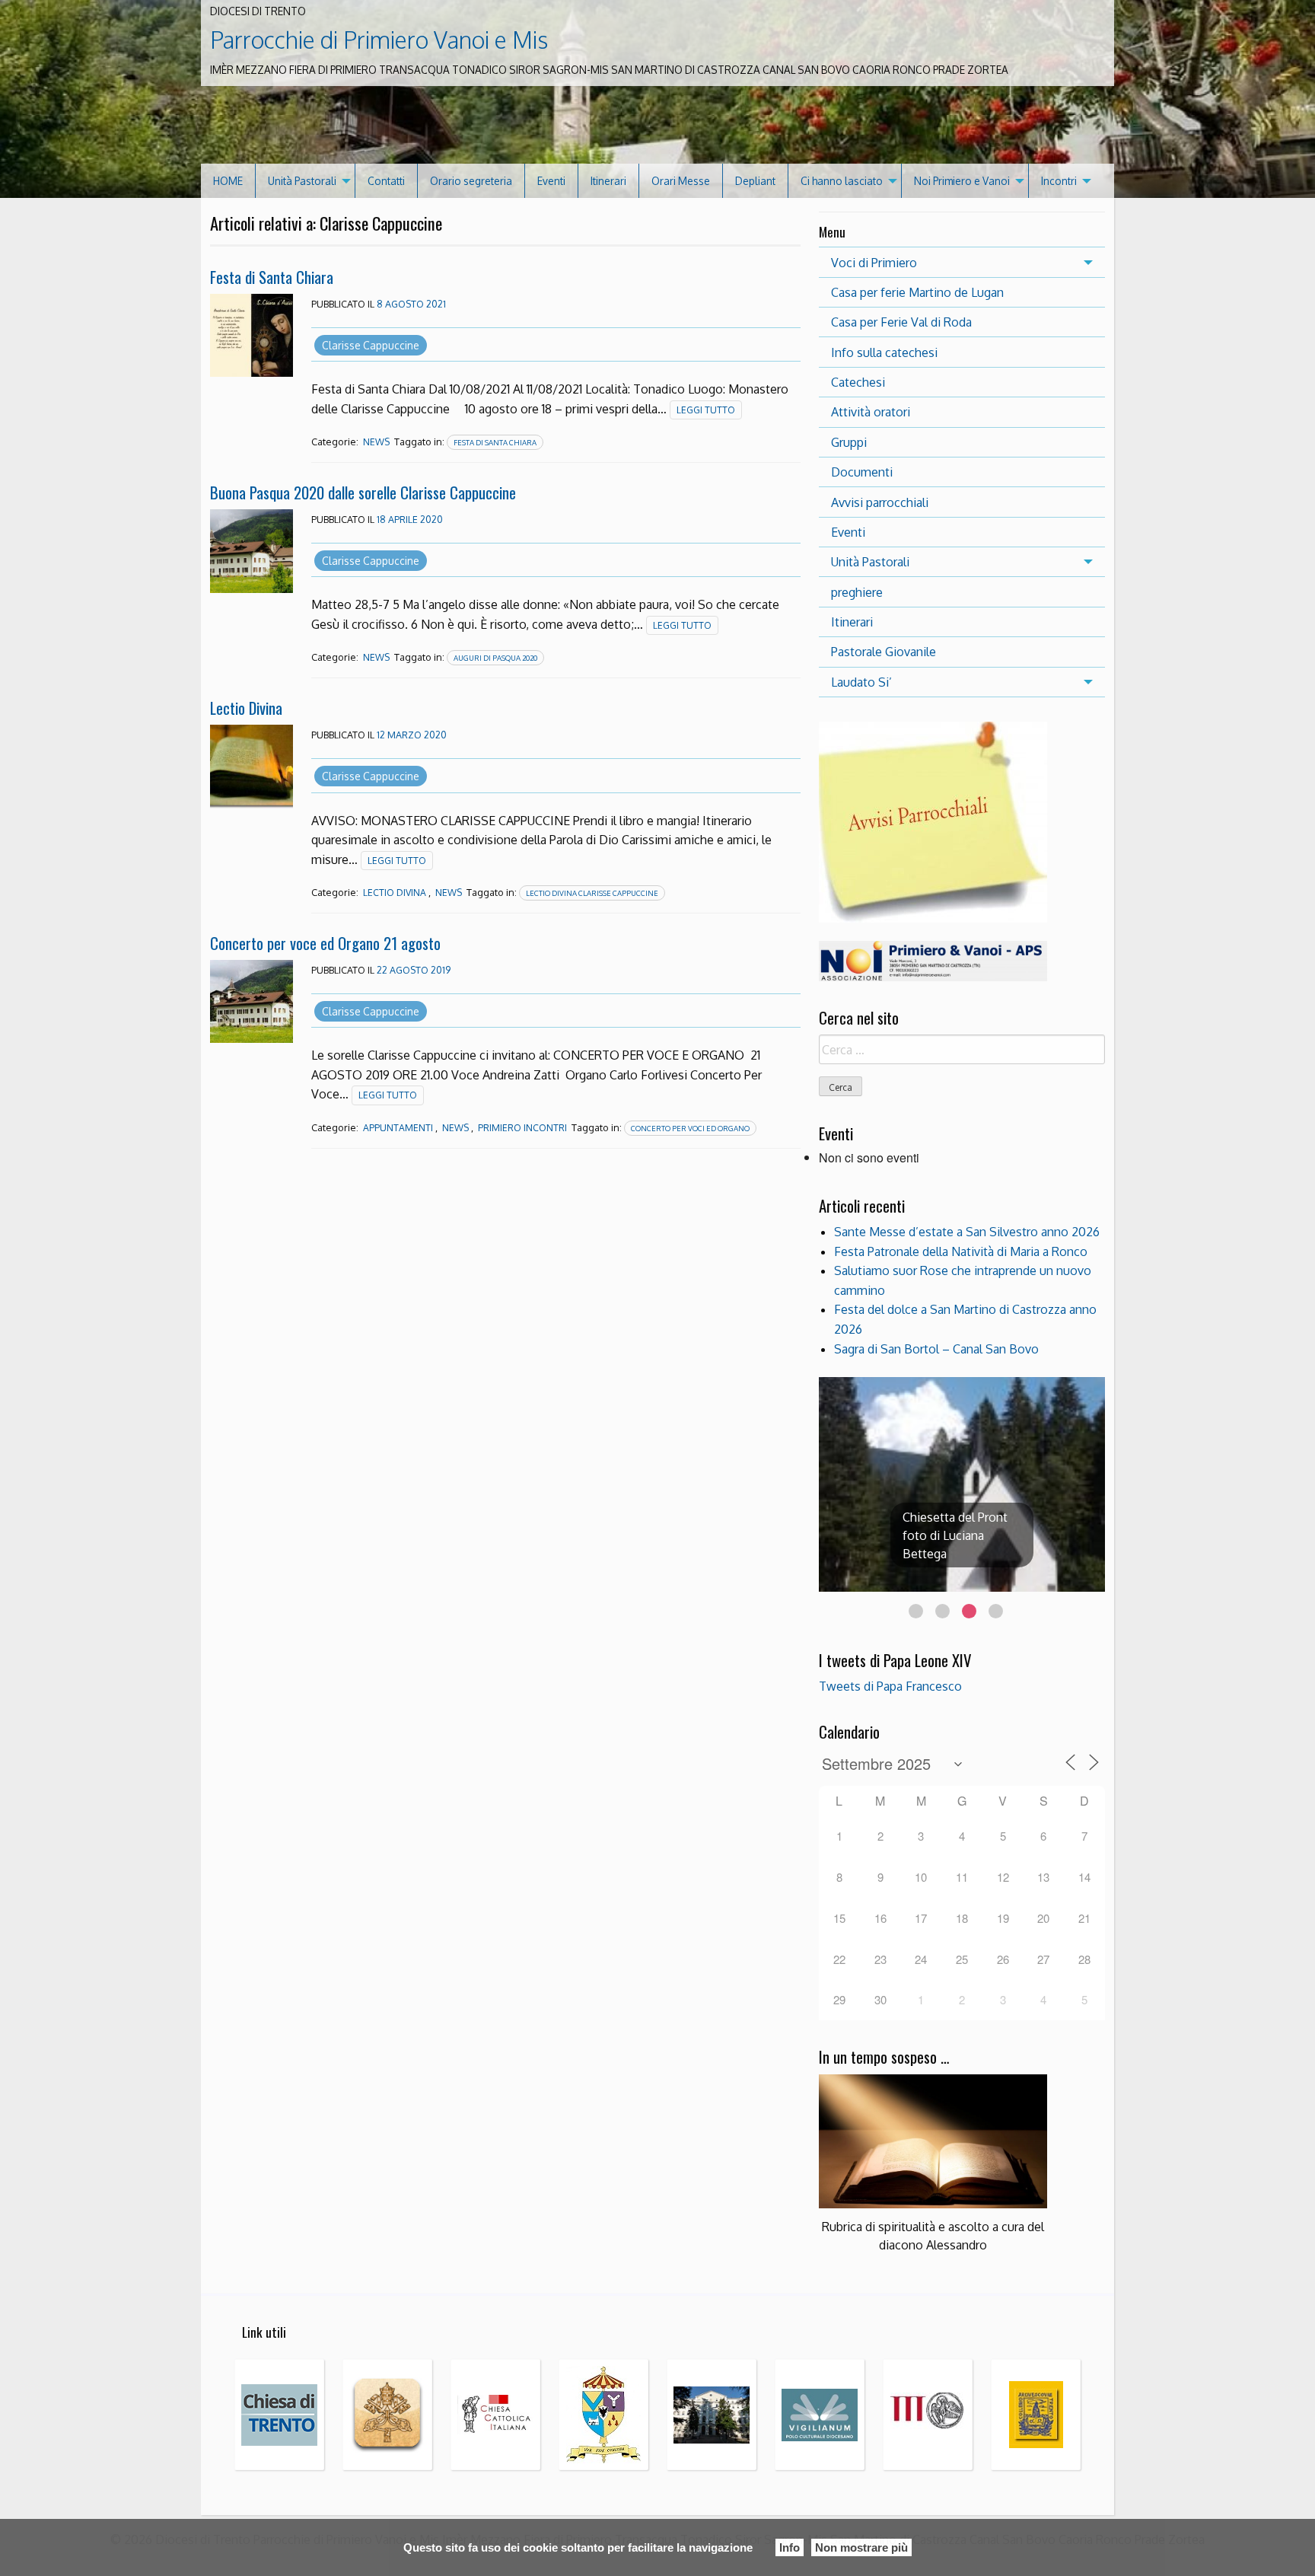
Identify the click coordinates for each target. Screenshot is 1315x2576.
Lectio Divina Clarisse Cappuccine (592, 893)
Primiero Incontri (522, 1128)
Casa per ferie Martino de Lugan (917, 292)
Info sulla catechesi (884, 352)
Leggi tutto (706, 410)
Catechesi (858, 382)
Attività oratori (871, 412)
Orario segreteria (471, 181)
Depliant (755, 181)
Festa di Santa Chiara (272, 277)
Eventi (551, 181)
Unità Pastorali (302, 181)
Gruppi (849, 442)
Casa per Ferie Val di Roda (901, 322)
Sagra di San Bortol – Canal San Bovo (936, 1349)
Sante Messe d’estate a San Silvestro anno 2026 (967, 1232)
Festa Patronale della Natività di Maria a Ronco (961, 1251)
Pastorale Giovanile (884, 652)
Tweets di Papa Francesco (890, 1686)
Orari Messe (681, 181)
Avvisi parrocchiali (880, 502)
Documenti (862, 472)
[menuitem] (228, 181)
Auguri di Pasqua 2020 (495, 658)
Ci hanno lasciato (842, 181)
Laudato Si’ (861, 682)
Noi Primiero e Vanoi (962, 181)
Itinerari (608, 181)
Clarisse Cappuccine (371, 345)
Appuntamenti (398, 1128)
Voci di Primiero (874, 263)
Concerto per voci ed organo (690, 1128)
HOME (228, 181)
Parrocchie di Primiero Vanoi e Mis (379, 40)
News (376, 442)
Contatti (386, 181)
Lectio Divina (246, 708)
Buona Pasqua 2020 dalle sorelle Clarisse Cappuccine (363, 492)
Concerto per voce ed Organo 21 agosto (325, 943)
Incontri (1059, 181)
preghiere (857, 592)
